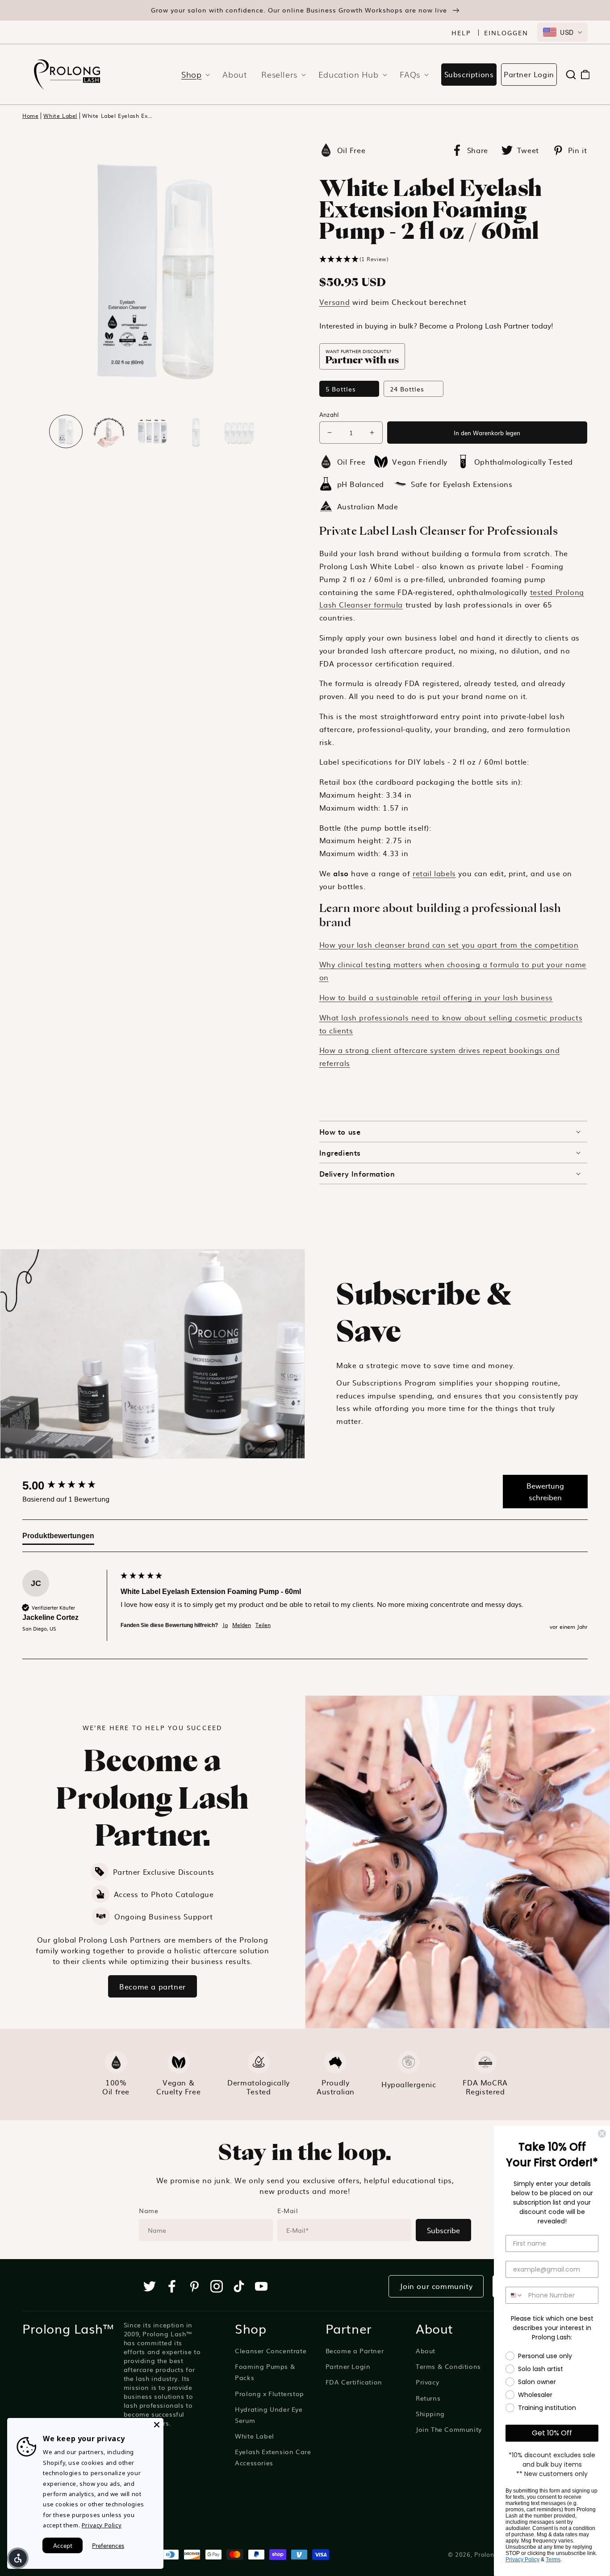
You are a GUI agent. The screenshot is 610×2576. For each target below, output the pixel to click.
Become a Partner (355, 2351)
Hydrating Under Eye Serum (269, 2415)
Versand (335, 302)
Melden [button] (242, 1625)
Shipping (430, 2414)
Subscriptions (469, 74)
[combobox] (562, 32)
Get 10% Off (552, 2433)
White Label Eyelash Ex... (117, 116)
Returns (428, 2398)
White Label (60, 116)
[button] (193, 74)
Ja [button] (225, 1625)
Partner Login (529, 74)
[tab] (58, 1538)
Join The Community (449, 2429)
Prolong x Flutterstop (269, 2393)
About (426, 2351)
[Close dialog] (602, 2134)
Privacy (427, 2382)
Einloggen (506, 33)
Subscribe (443, 2230)
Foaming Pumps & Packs (265, 2372)
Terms (553, 2559)
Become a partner (152, 1986)
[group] (69, 1486)
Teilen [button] (263, 1625)
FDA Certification (354, 2382)
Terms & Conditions (448, 2366)
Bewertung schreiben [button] (545, 1491)
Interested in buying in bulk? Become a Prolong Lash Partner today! (436, 325)
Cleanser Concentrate (271, 2351)
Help (461, 33)
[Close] (157, 2425)
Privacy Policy (522, 2559)
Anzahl (329, 414)
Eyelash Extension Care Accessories (273, 2457)
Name (148, 2210)
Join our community (436, 2286)
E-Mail (288, 2210)
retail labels (434, 873)
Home (30, 116)
